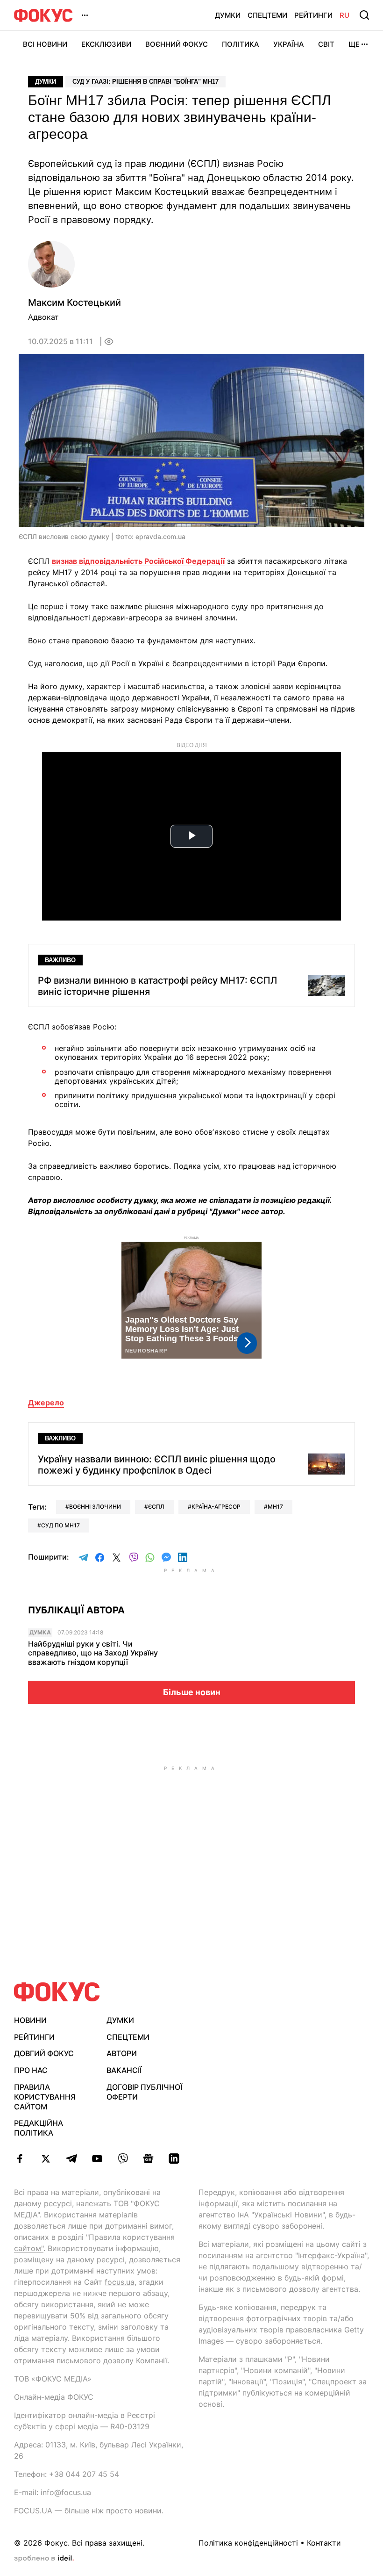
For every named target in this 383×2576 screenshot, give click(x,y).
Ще (354, 44)
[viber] (123, 2159)
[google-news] (148, 2159)
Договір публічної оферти (144, 2092)
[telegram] (71, 2159)
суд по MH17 (60, 1525)
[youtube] (97, 2159)
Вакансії (124, 2070)
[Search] (364, 15)
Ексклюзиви (106, 44)
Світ (326, 44)
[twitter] (46, 2159)
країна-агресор (216, 1507)
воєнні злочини (95, 1507)
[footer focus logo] (57, 1992)
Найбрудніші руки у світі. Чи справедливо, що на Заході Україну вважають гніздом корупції (93, 1653)
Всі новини (45, 44)
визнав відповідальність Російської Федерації (138, 561)
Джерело (46, 1403)
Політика (241, 44)
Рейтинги (313, 15)
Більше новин (192, 1692)
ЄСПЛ (156, 1507)
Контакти (324, 2543)
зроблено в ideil (44, 2559)
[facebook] (20, 2159)
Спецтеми (267, 15)
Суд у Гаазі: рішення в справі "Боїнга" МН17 (145, 82)
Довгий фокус (44, 2053)
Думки (228, 15)
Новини (30, 2020)
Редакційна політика (39, 2128)
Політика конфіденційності (248, 2543)
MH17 (275, 1507)
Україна (289, 44)
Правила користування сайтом (45, 2097)
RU (344, 15)
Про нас (31, 2070)
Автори (122, 2053)
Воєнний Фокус (177, 44)
